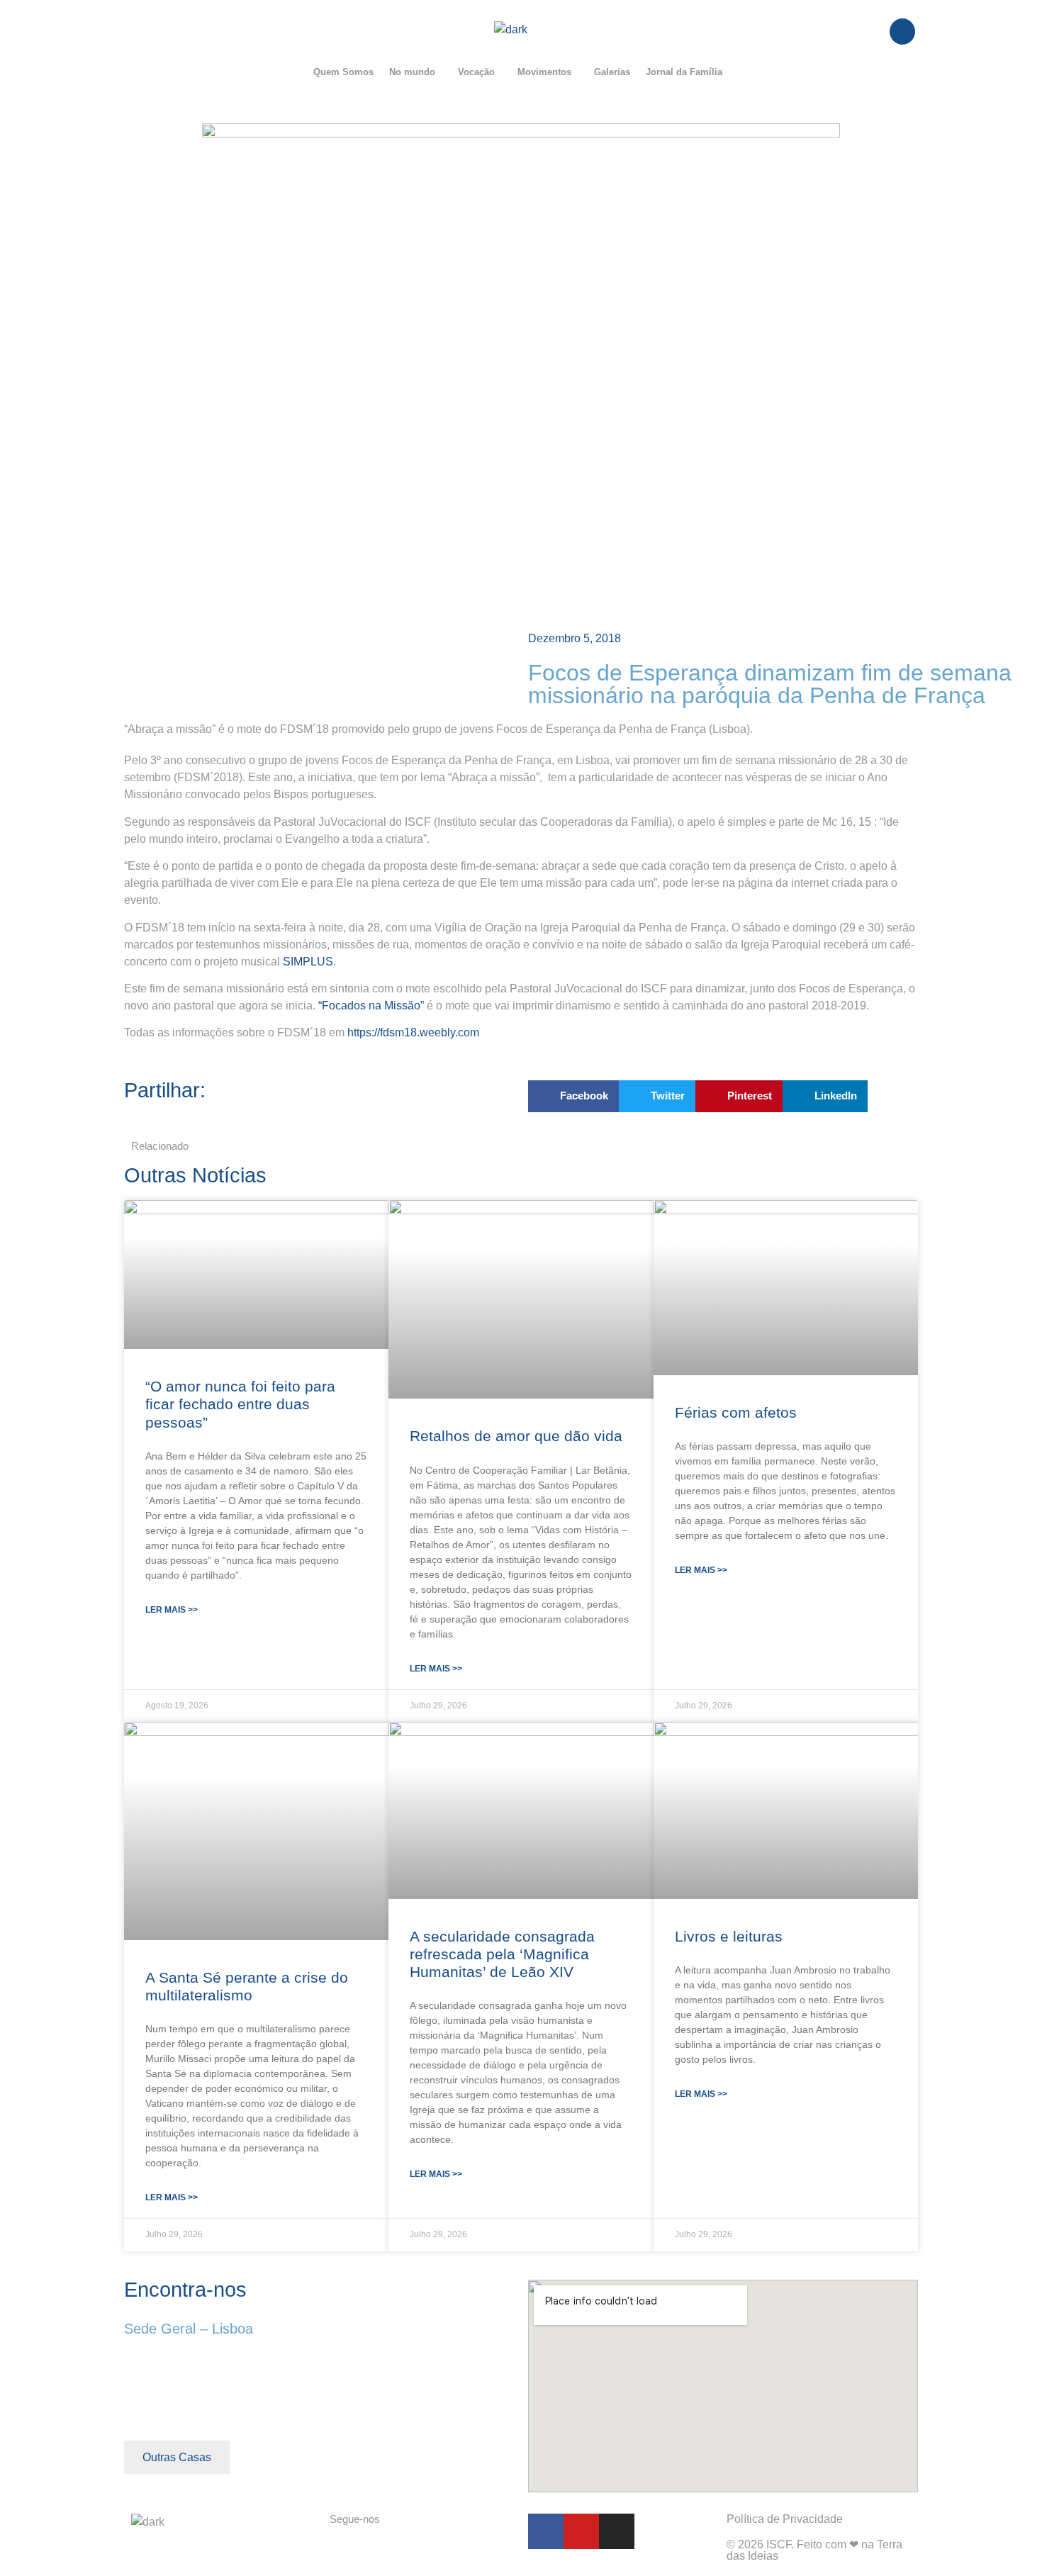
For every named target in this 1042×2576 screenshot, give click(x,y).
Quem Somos (343, 72)
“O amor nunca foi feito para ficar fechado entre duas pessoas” (240, 1404)
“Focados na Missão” (372, 1006)
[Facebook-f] (546, 2531)
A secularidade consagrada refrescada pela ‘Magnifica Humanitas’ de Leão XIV (502, 1954)
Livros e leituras (729, 1936)
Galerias (612, 72)
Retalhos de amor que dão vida (516, 1436)
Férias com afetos (736, 1412)
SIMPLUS (308, 962)
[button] (416, 72)
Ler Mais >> (172, 1610)
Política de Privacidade (785, 2519)
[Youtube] (581, 2531)
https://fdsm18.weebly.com (413, 1032)
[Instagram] (617, 2531)
